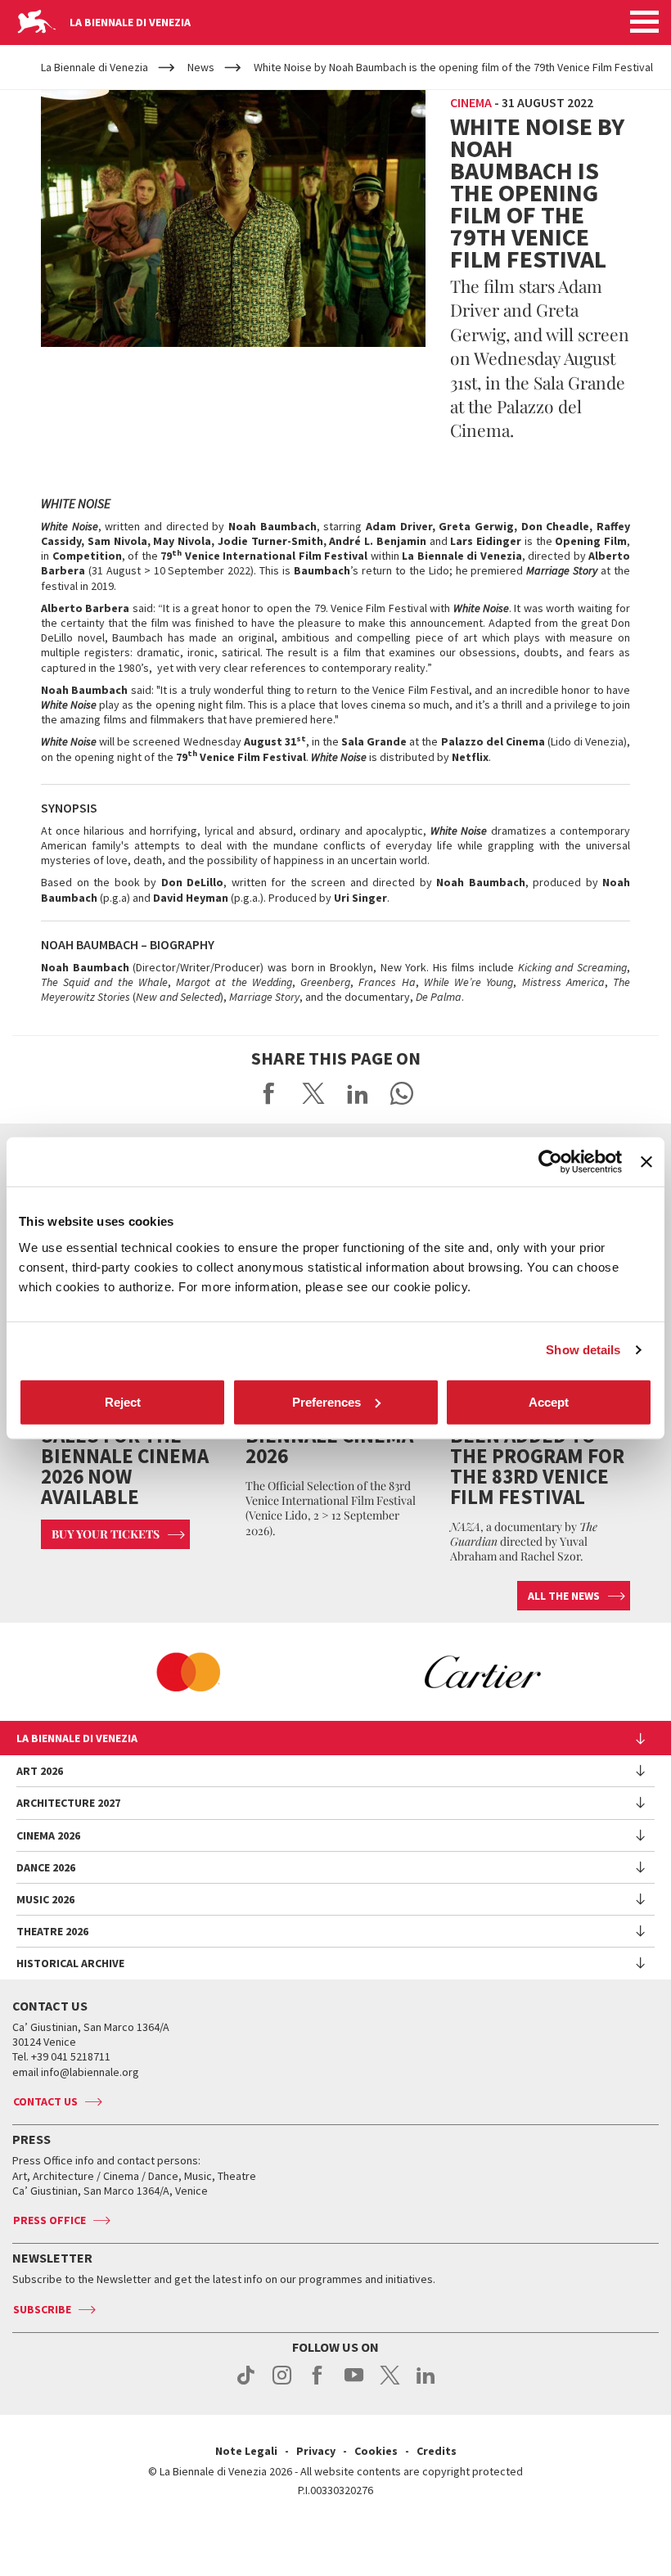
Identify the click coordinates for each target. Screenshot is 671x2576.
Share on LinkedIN (358, 1093)
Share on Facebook (269, 1093)
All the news (564, 1596)
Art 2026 (40, 1771)
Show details (583, 1350)
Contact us (45, 2101)
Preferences (326, 1401)
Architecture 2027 (68, 1803)
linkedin (426, 2384)
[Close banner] (646, 1162)
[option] (188, 1672)
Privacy (316, 2451)
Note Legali (246, 2451)
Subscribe (42, 2309)
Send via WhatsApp (402, 1093)
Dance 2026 (46, 1867)
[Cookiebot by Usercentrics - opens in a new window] (550, 1162)
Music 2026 (45, 1899)
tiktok (246, 2384)
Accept (549, 1401)
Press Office (50, 2220)
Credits (437, 2451)
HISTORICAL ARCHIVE (70, 1963)
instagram (282, 2384)
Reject (123, 1401)
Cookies (376, 2451)
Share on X (313, 1093)
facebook (318, 2384)
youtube (354, 2384)
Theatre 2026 (52, 1931)
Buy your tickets (106, 1534)
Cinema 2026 (48, 1835)
